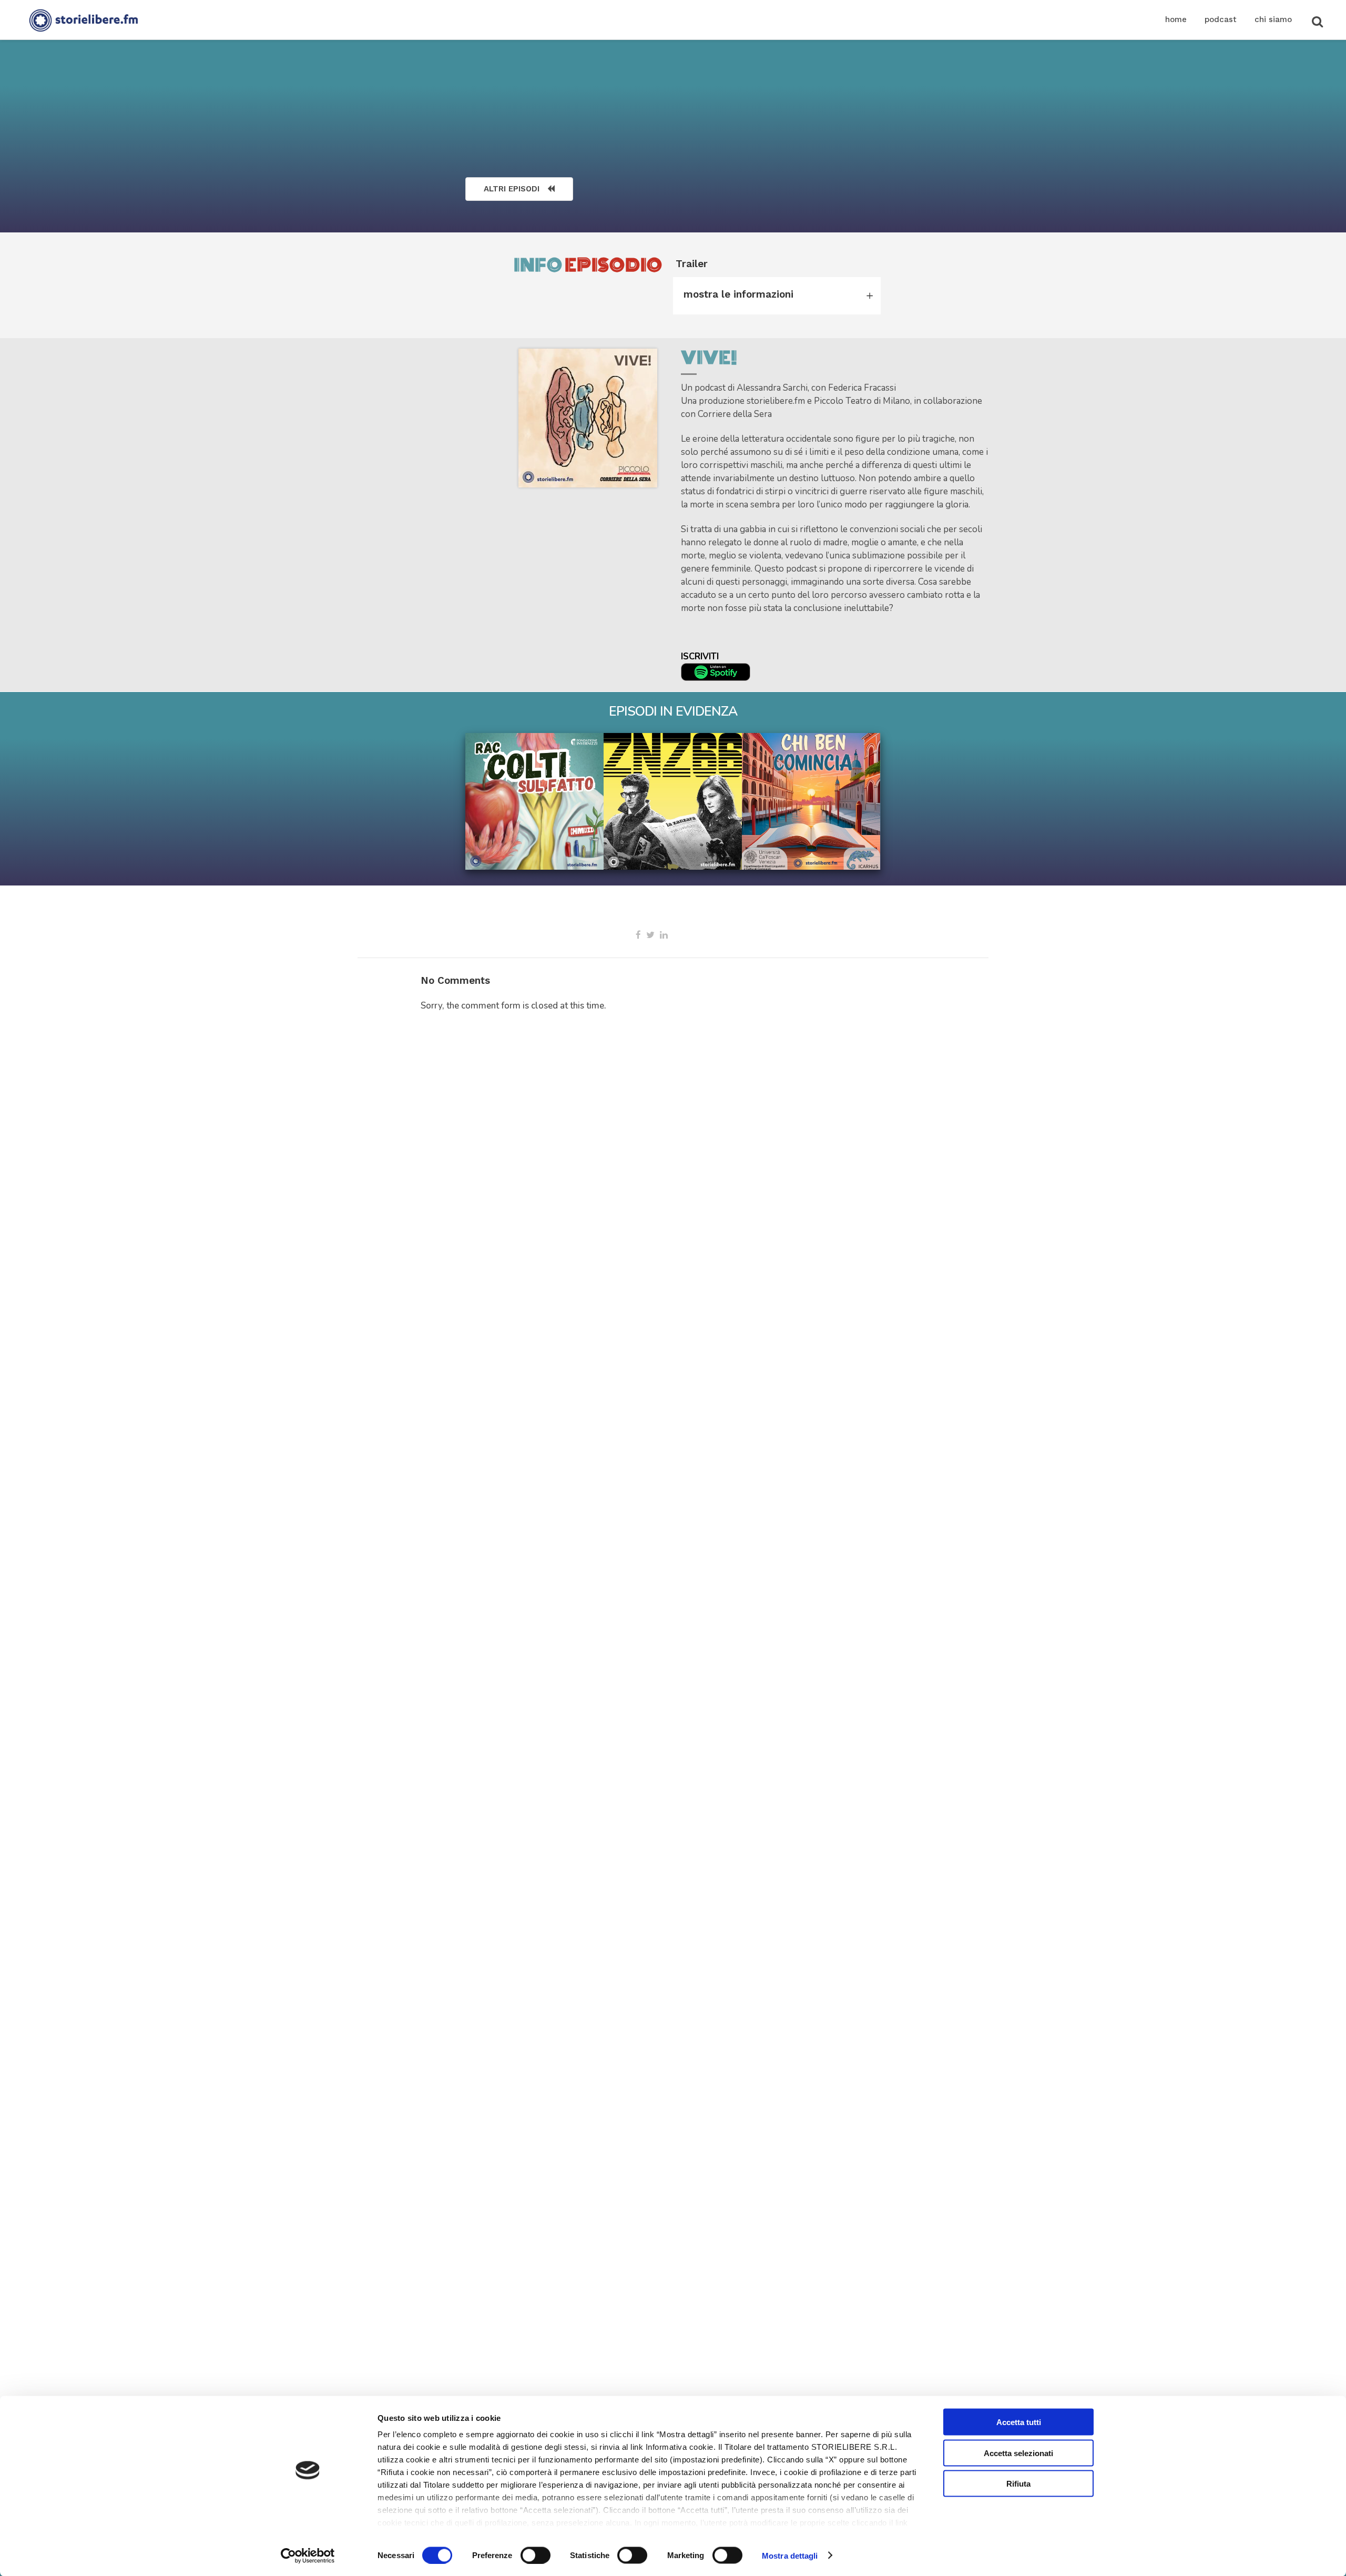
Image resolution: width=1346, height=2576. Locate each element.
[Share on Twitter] (650, 935)
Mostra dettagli (790, 2555)
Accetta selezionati (1018, 2453)
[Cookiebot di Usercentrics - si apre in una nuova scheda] (308, 2555)
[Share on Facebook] (638, 935)
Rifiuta (1018, 2484)
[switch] (536, 2555)
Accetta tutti (1019, 2422)
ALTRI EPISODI (512, 189)
